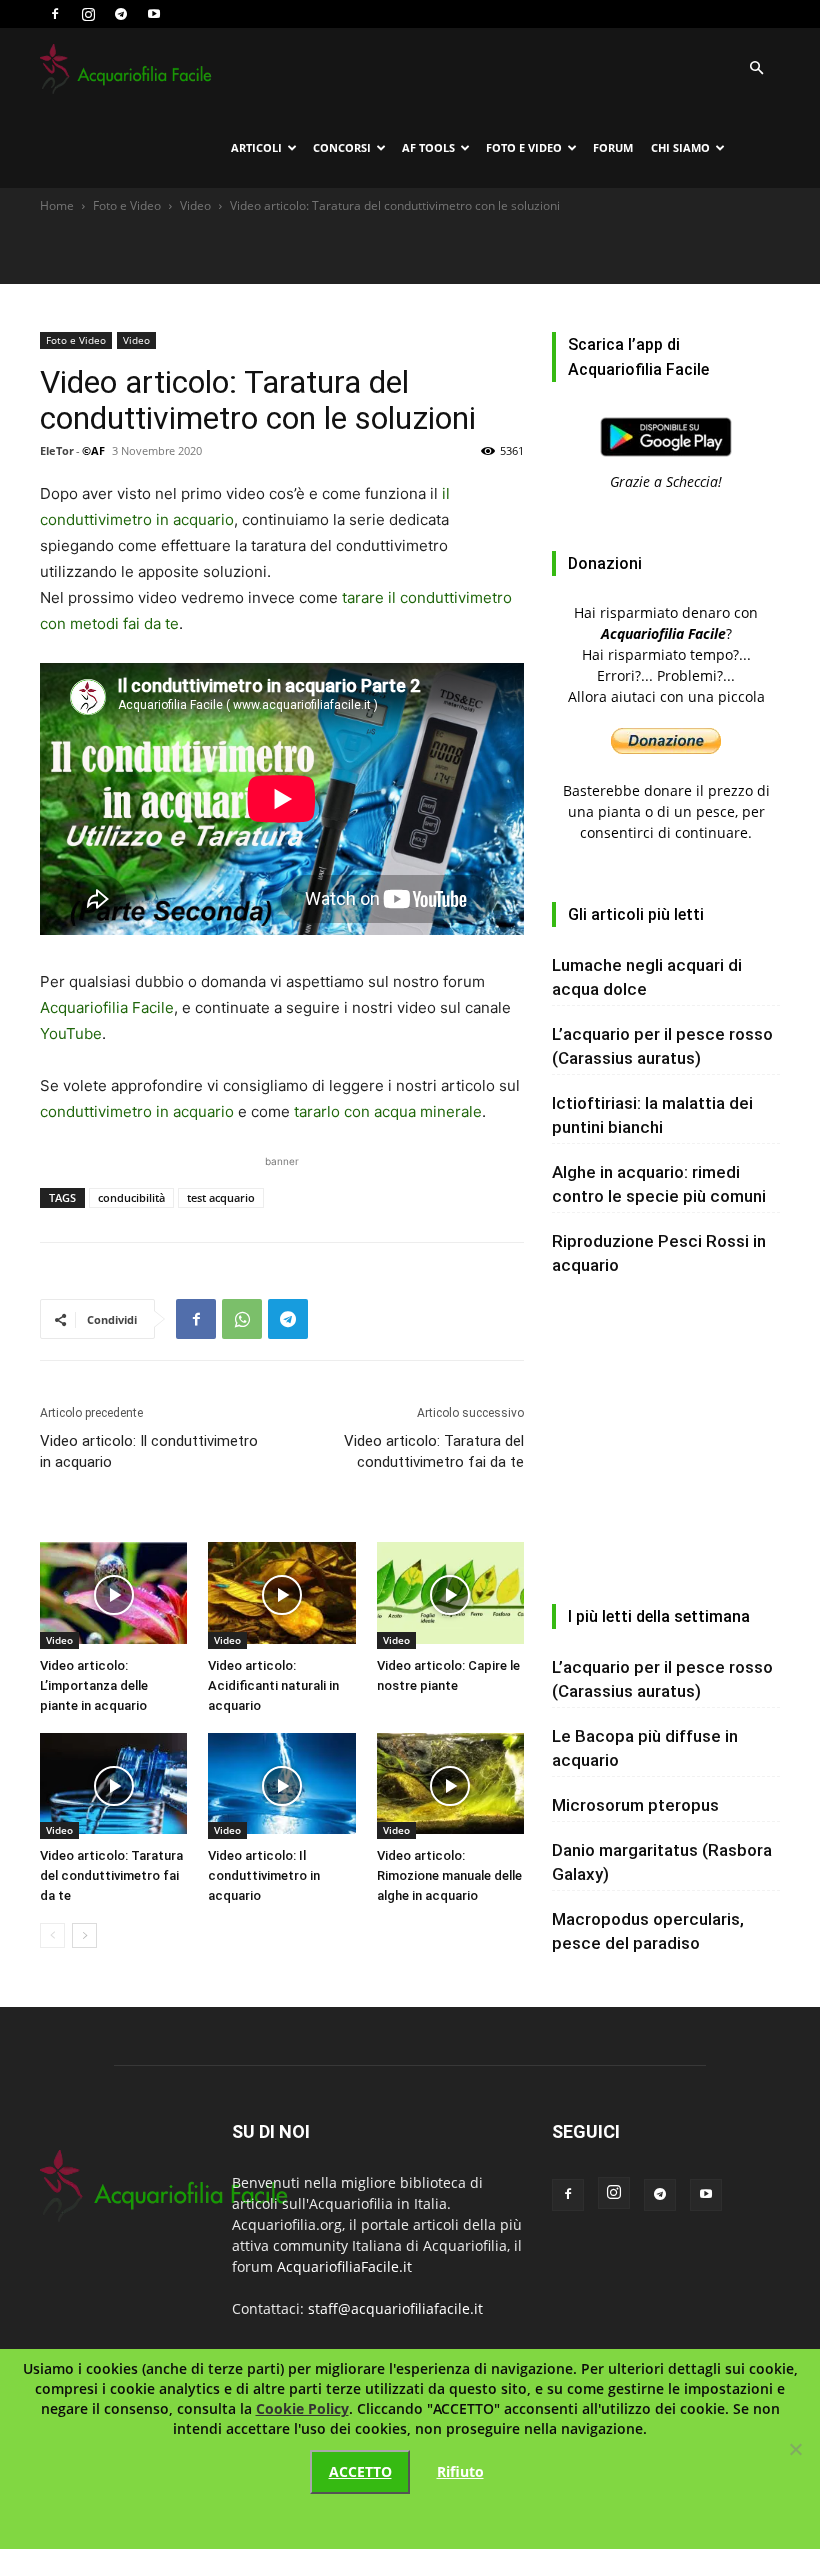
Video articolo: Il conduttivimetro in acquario (149, 1451)
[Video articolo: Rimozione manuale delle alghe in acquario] (450, 1786)
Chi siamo (680, 147)
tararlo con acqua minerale (388, 1111)
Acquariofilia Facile (107, 1007)
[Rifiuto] (795, 2449)
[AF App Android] (666, 460)
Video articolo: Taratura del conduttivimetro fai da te (434, 1451)
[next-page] (84, 1935)
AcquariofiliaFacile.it (344, 2266)
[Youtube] (154, 14)
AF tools (428, 147)
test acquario (221, 1197)
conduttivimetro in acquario (137, 1111)
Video (195, 205)
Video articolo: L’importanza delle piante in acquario (94, 1685)
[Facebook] (55, 14)
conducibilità (131, 1197)
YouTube (71, 1033)
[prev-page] (52, 1935)
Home (57, 205)
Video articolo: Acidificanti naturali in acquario (273, 1685)
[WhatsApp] (242, 1319)
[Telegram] (121, 14)
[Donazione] (666, 748)
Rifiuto (460, 2471)
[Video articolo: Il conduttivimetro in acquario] (281, 1786)
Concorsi (342, 147)
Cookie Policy (302, 2408)
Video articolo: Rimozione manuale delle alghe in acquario (449, 1875)
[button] (756, 68)
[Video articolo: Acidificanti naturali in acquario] (281, 1595)
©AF (93, 450)
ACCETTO (360, 2471)
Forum (613, 147)
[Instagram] (88, 14)
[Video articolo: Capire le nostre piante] (450, 1595)
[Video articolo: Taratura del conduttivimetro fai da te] (113, 1786)
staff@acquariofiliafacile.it (395, 2308)
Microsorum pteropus (635, 1805)
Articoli (256, 147)
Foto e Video (524, 147)
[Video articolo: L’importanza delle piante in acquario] (113, 1595)
